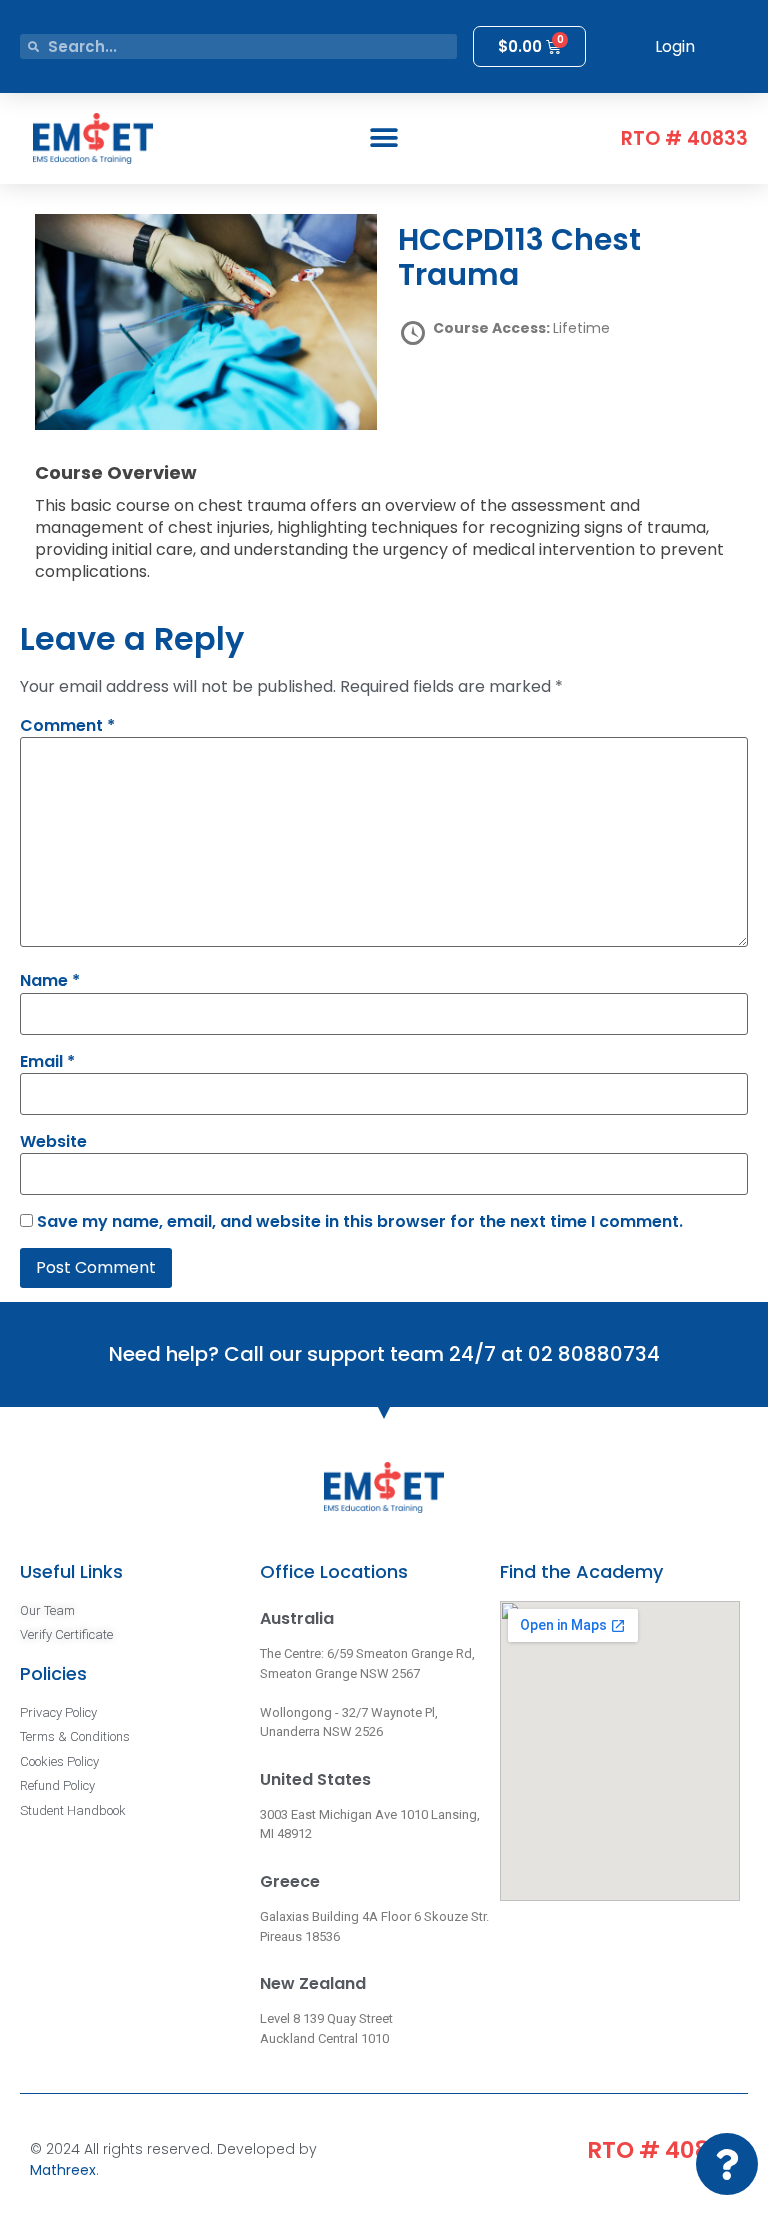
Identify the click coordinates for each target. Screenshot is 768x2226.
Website (53, 1142)
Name (50, 981)
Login (675, 46)
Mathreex (63, 2170)
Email (47, 1062)
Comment (67, 726)
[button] (383, 138)
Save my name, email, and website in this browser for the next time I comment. (360, 1222)
